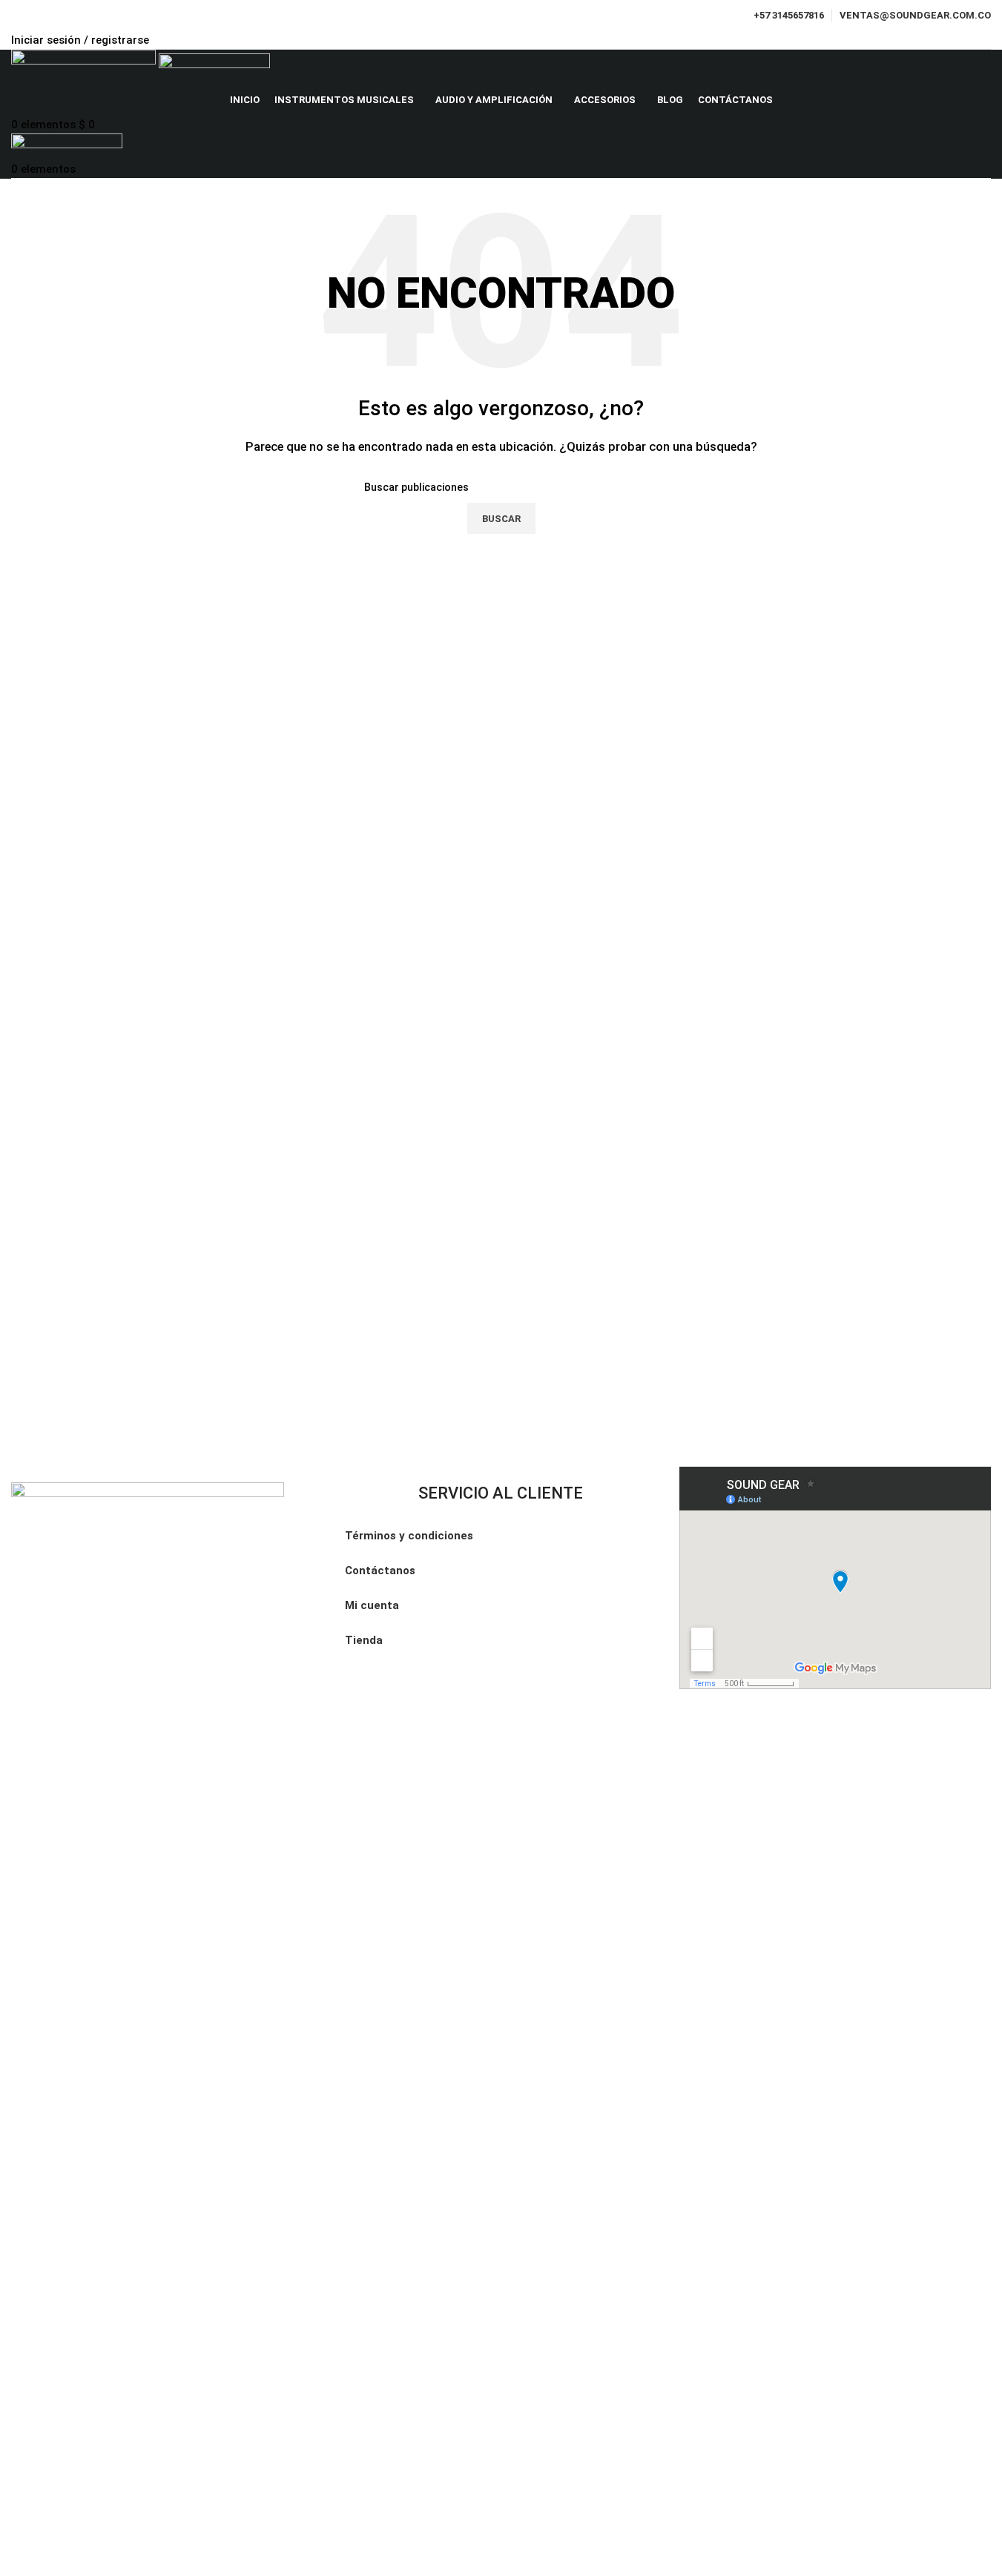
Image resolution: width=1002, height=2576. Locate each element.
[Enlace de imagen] (148, 2038)
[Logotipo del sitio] (85, 67)
